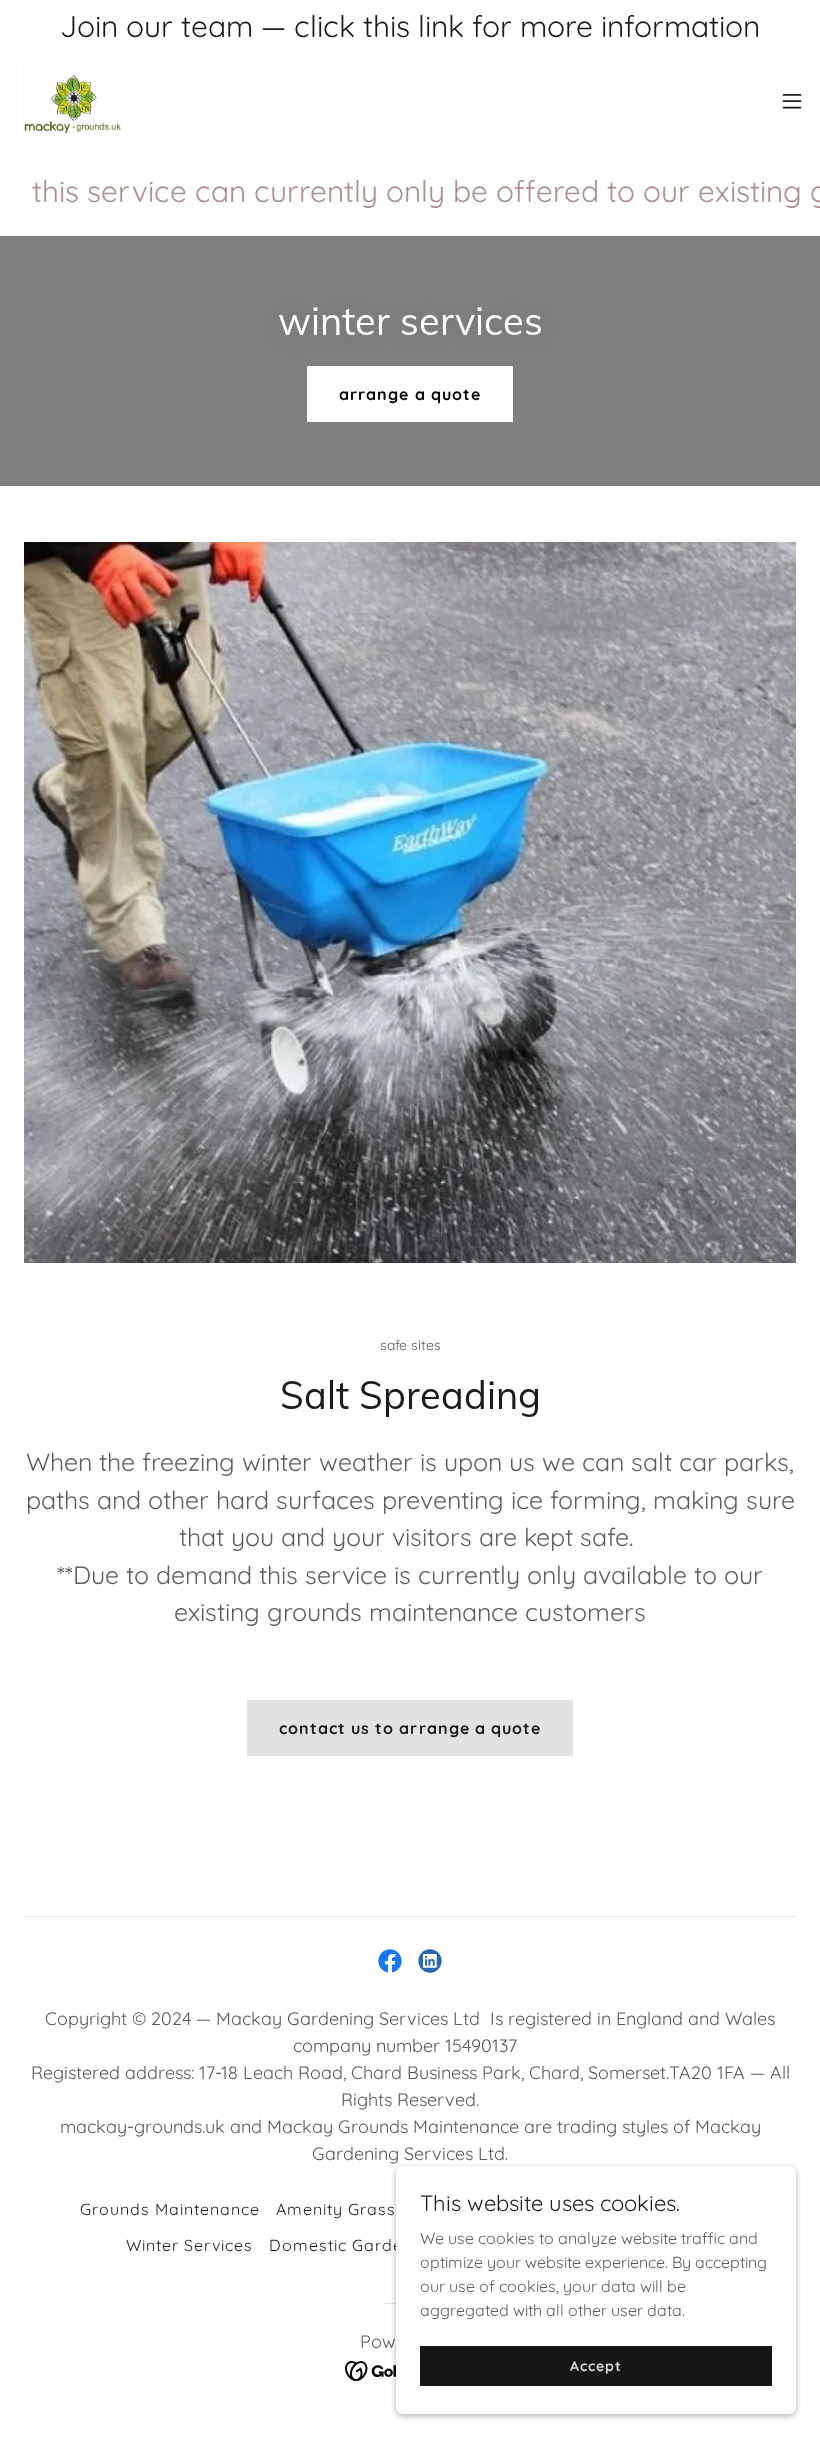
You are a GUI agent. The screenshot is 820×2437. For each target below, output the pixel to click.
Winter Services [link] (189, 2245)
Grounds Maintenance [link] (170, 2209)
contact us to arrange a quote (409, 1728)
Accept (595, 2365)
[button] (792, 101)
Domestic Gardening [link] (353, 2245)
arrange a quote (409, 394)
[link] (72, 101)
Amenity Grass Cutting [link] (367, 2209)
